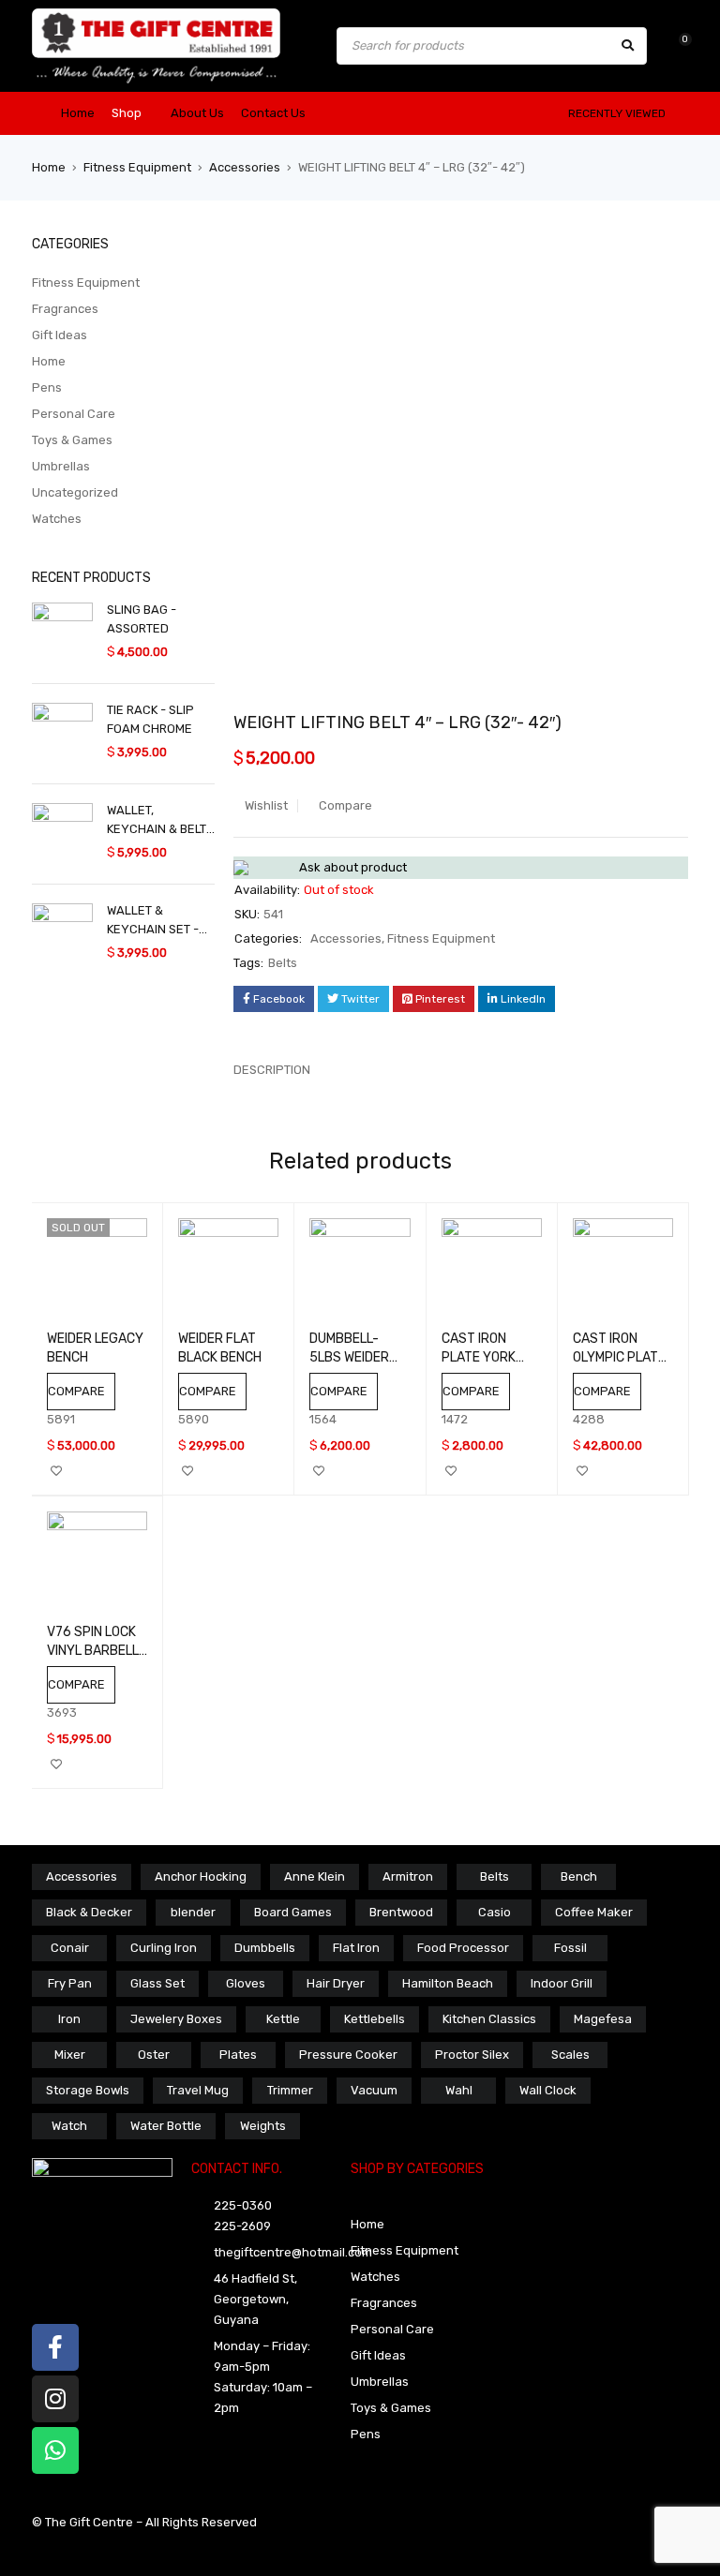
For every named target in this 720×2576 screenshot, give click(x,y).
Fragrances (65, 309)
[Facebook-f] (55, 2347)
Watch (69, 2126)
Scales (570, 2055)
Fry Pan (70, 1983)
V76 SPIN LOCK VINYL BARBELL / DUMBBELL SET (97, 1651)
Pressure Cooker (348, 2055)
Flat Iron (356, 1948)
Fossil (570, 1948)
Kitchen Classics (489, 2019)
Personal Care (74, 414)
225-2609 (242, 2226)
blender (193, 1912)
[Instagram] (55, 2399)
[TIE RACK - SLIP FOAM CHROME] (62, 733)
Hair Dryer (336, 1983)
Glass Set (157, 1983)
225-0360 (243, 2205)
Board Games (293, 1912)
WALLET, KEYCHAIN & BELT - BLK (161, 821)
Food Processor (463, 1948)
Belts (283, 963)
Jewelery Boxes (176, 2019)
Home (49, 167)
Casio (495, 1912)
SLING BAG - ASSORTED (142, 619)
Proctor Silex (472, 2055)
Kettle (283, 2019)
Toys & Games (72, 440)
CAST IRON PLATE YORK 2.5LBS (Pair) (480, 1357)
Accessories (245, 167)
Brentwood (401, 1912)
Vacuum (374, 2090)
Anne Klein (315, 1876)
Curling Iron (164, 1948)
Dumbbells (265, 1948)
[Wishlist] (675, 45)
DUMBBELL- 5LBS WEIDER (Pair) (349, 1357)
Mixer (70, 2055)
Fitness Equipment (137, 167)
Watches (57, 519)
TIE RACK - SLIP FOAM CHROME (150, 719)
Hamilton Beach (448, 1983)
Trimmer (290, 2090)
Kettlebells (375, 2019)
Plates (238, 2055)
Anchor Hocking (201, 1876)
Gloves (246, 1983)
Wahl (459, 2090)
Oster (154, 2055)
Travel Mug (198, 2090)
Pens (47, 387)
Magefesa (603, 2019)
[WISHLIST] (56, 1471)
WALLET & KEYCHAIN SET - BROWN (153, 921)
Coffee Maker (594, 1912)
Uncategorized (75, 492)
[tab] (262, 1070)
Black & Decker (89, 1912)
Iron (69, 2019)
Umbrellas (61, 466)
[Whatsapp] (55, 2450)
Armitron (408, 1876)
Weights (263, 2126)
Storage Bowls (88, 2090)
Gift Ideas (60, 335)
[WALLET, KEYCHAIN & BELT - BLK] (62, 834)
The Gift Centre (90, 2522)
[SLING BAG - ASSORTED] (62, 633)
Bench (579, 1876)
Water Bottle (166, 2126)
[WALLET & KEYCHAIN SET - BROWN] (62, 934)
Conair (70, 1948)
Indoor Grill (562, 1983)
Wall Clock (548, 2090)
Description (272, 1070)
